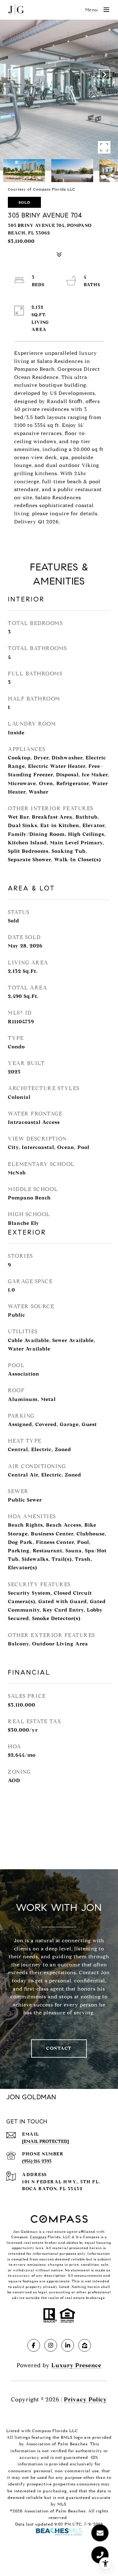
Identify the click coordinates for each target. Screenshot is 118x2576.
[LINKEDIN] (68, 2345)
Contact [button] (59, 2048)
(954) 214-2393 (37, 2161)
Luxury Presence (76, 2365)
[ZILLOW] (85, 2345)
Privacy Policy (85, 2400)
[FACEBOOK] (34, 2345)
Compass (38, 2237)
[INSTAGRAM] (51, 2345)
